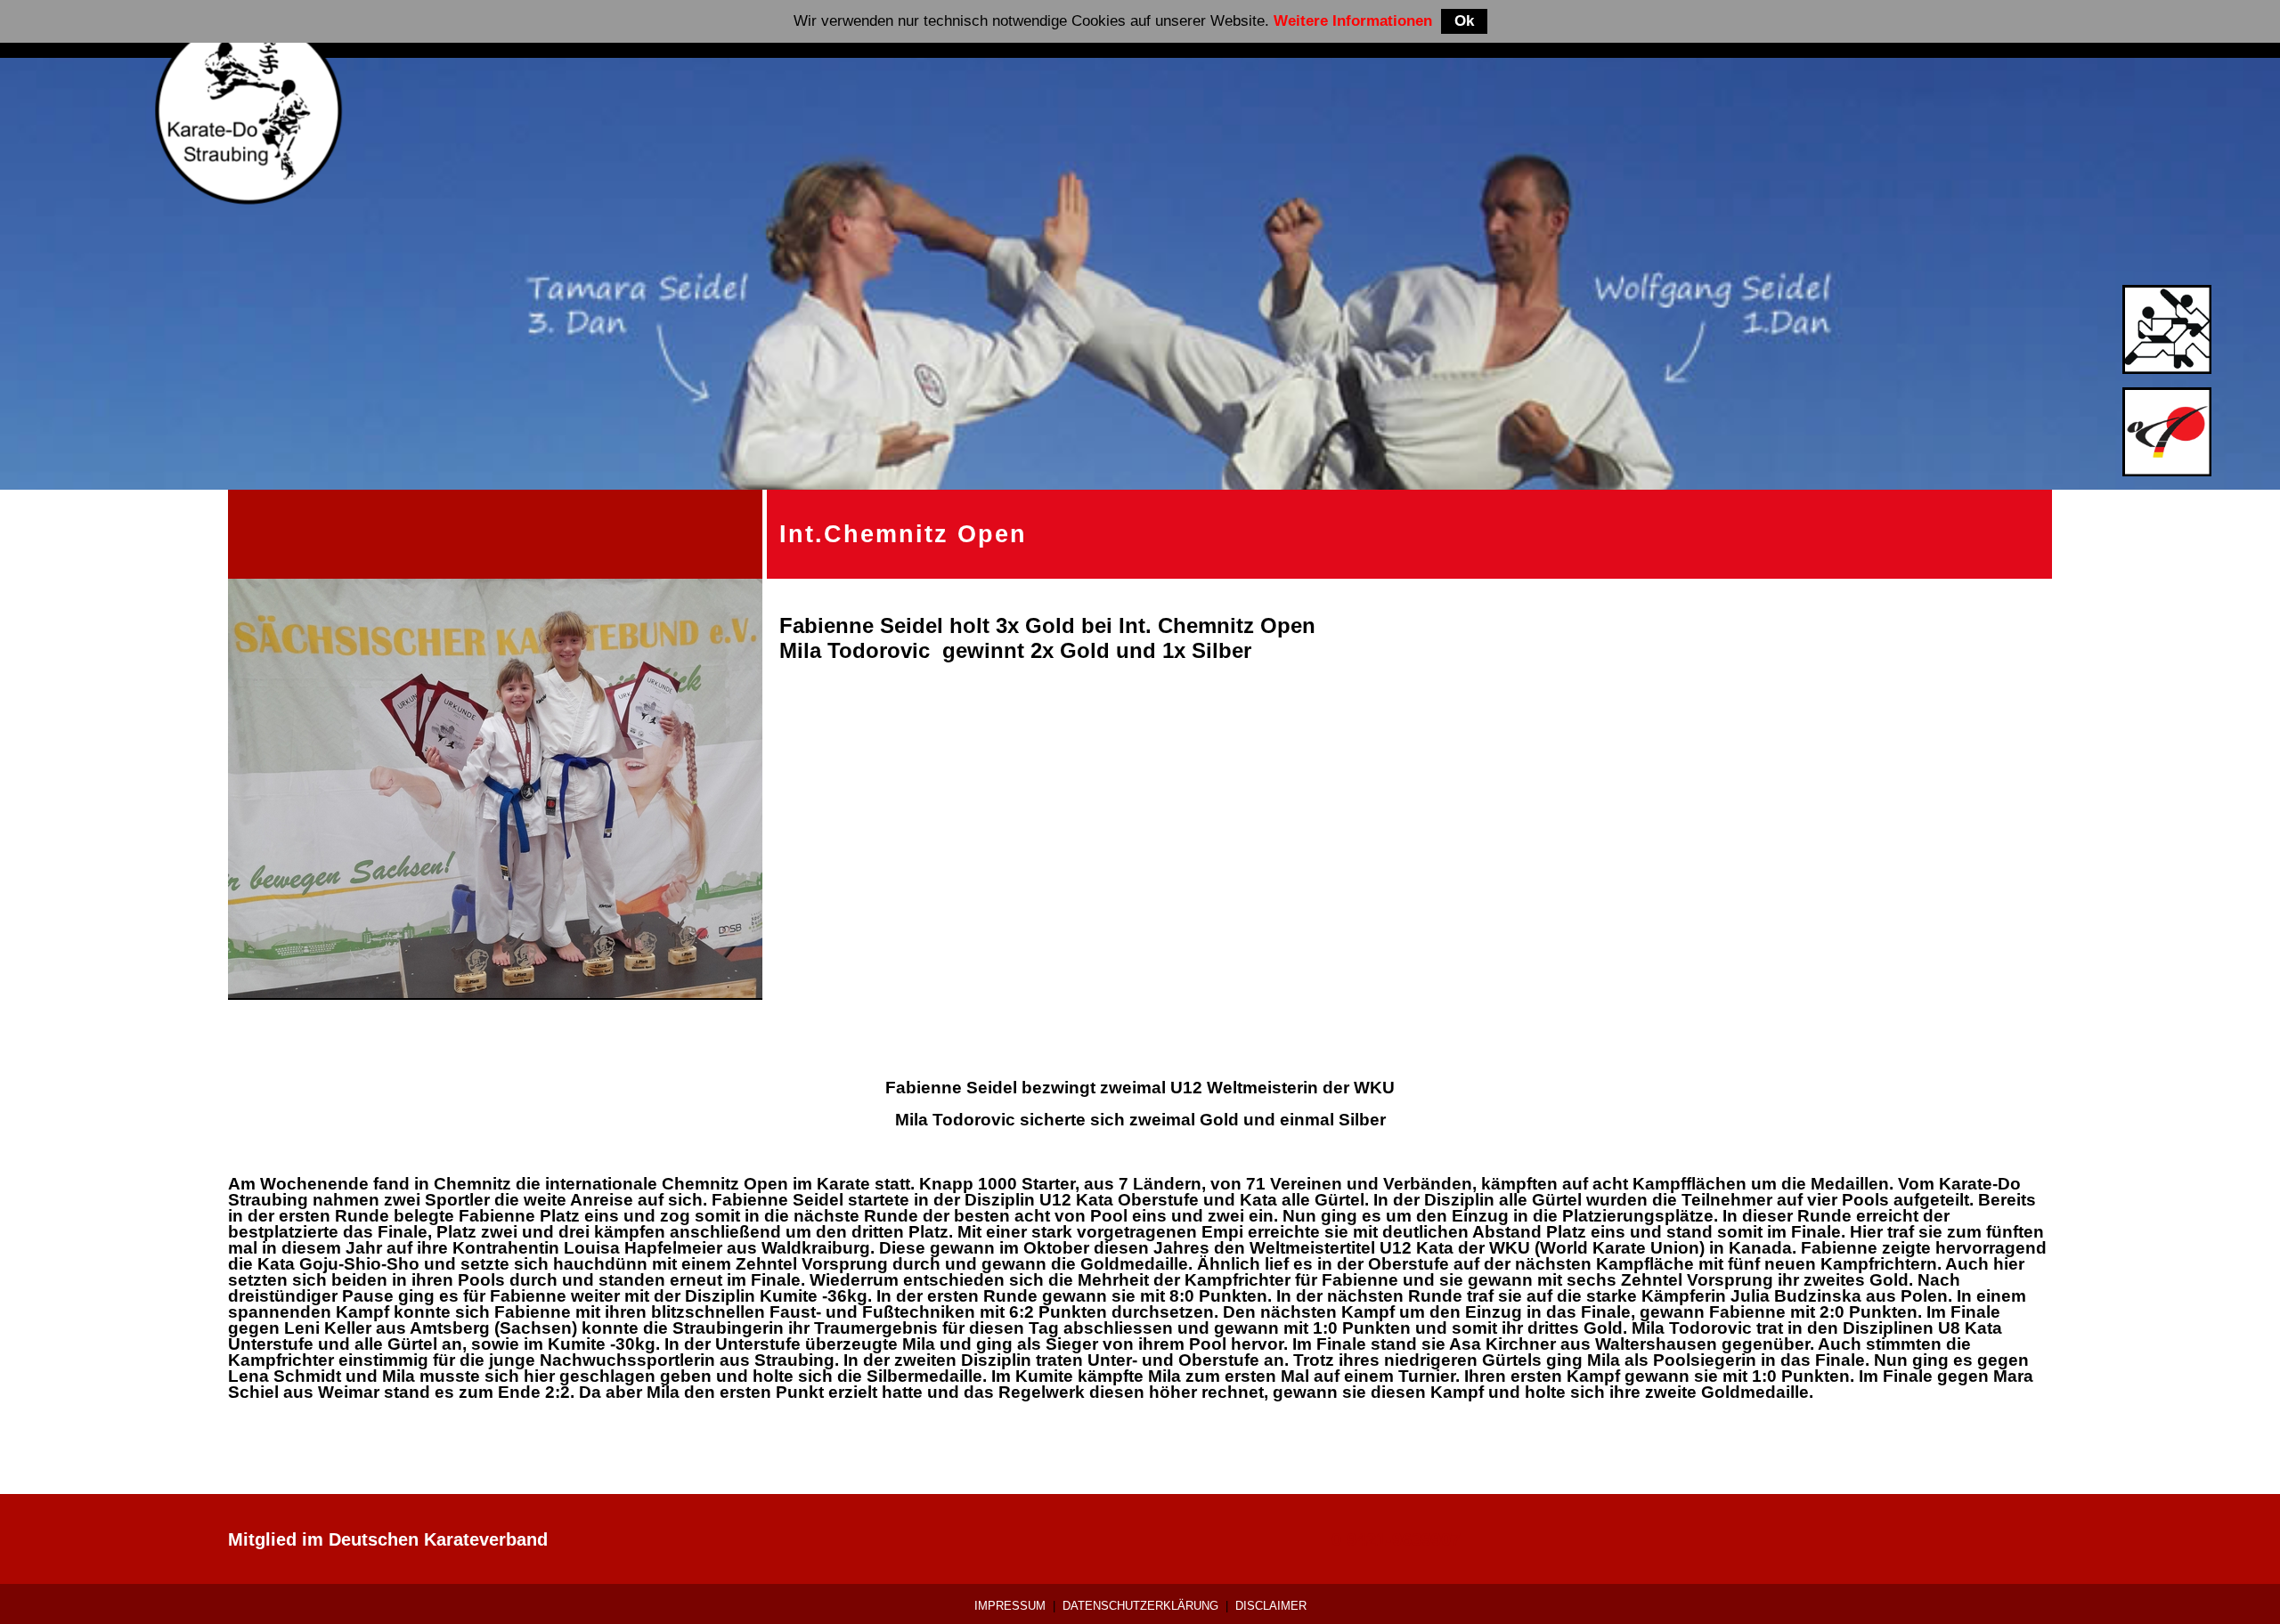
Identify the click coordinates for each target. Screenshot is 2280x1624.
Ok (1464, 21)
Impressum (1010, 1606)
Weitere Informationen (1353, 21)
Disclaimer (1271, 1606)
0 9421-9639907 (1396, 1539)
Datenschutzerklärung (1140, 1606)
